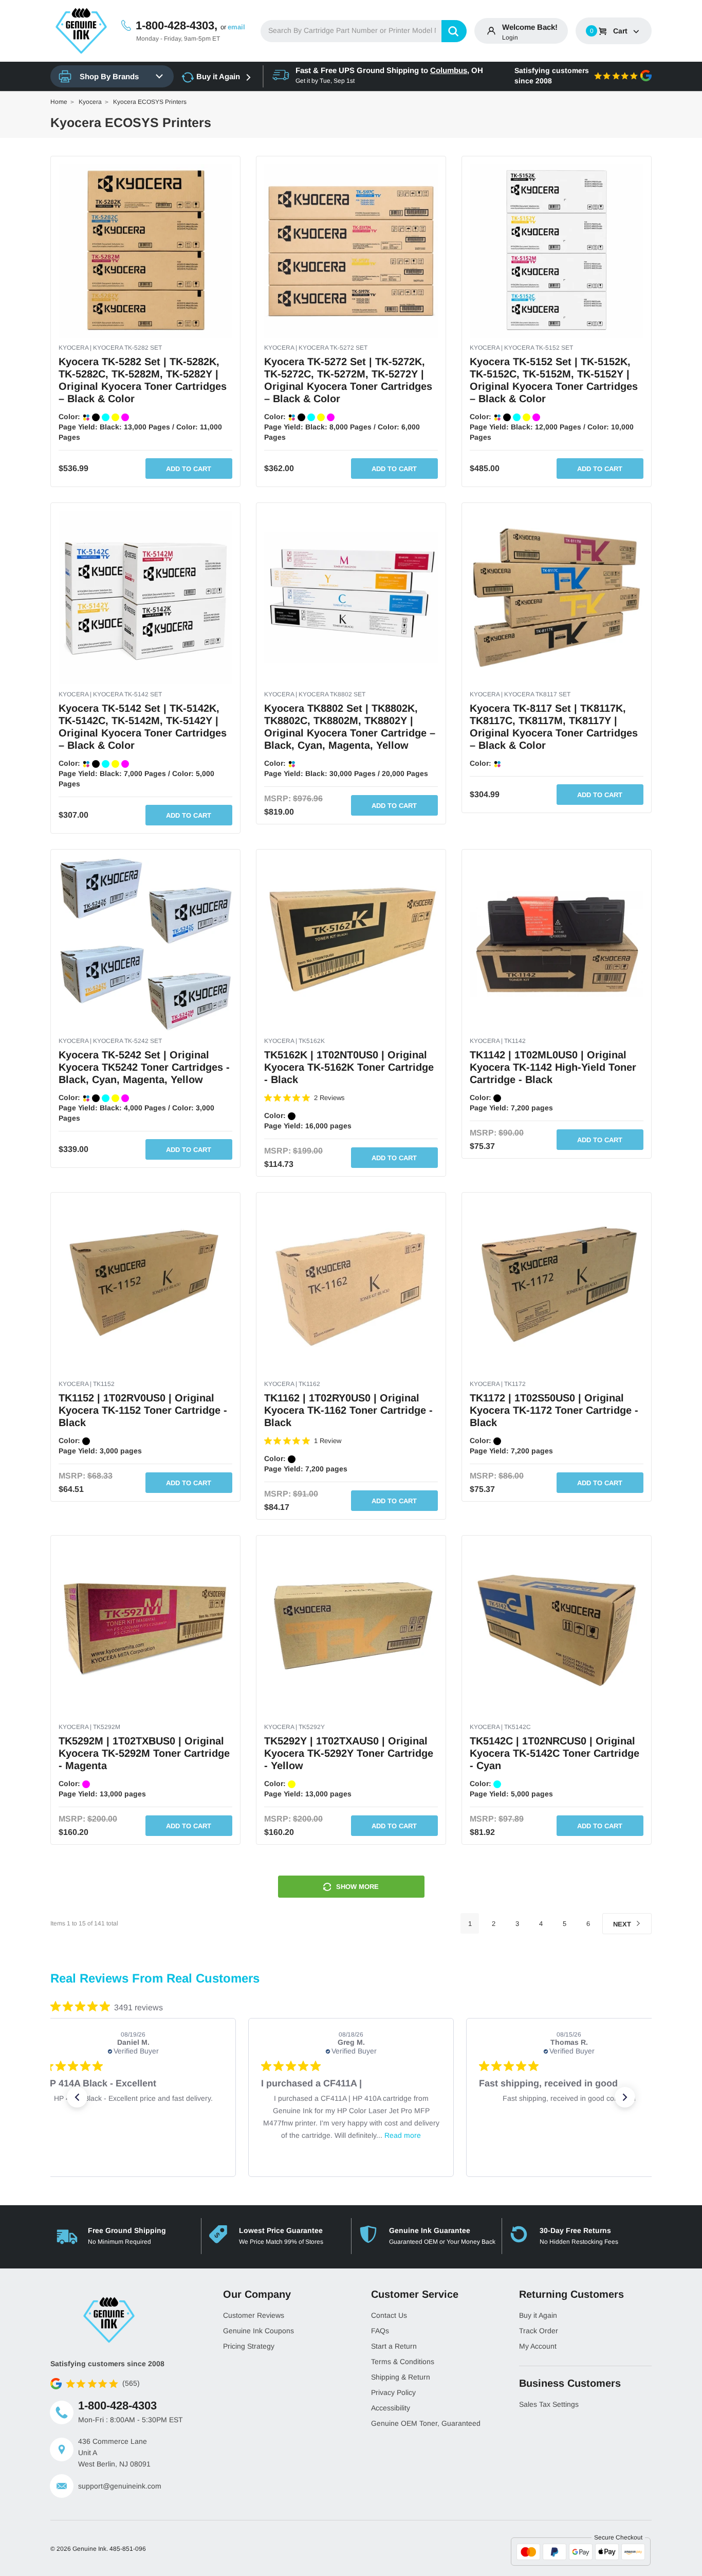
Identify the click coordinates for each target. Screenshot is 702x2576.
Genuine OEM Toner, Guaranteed (426, 2423)
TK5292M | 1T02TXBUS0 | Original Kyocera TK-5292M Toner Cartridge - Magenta (144, 1753)
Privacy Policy (393, 2392)
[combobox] (364, 31)
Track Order (539, 2331)
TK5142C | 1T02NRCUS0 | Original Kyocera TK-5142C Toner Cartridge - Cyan (555, 1753)
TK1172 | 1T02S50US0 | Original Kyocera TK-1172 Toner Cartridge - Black (554, 1410)
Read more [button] (403, 2135)
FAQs (380, 2331)
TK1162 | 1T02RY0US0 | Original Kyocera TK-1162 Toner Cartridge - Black (348, 1410)
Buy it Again (218, 76)
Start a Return (394, 2346)
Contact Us (389, 2315)
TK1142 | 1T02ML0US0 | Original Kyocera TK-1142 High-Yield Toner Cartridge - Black (553, 1067)
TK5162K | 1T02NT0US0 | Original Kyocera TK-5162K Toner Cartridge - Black (349, 1067)
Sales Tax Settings (549, 2404)
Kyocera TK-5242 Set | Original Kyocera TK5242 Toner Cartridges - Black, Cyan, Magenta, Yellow (144, 1067)
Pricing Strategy (249, 2346)
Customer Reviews (254, 2315)
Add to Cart (189, 469)
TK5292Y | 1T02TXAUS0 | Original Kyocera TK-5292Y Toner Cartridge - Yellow (349, 1753)
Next (623, 1924)
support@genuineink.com (120, 2486)
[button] (77, 2097)
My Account (538, 2346)
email (236, 27)
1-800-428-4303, (177, 25)
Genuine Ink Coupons (258, 2331)
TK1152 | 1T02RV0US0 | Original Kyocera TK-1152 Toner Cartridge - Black (143, 1410)
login (510, 38)
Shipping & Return (401, 2377)
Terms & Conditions (403, 2362)
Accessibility (391, 2408)
